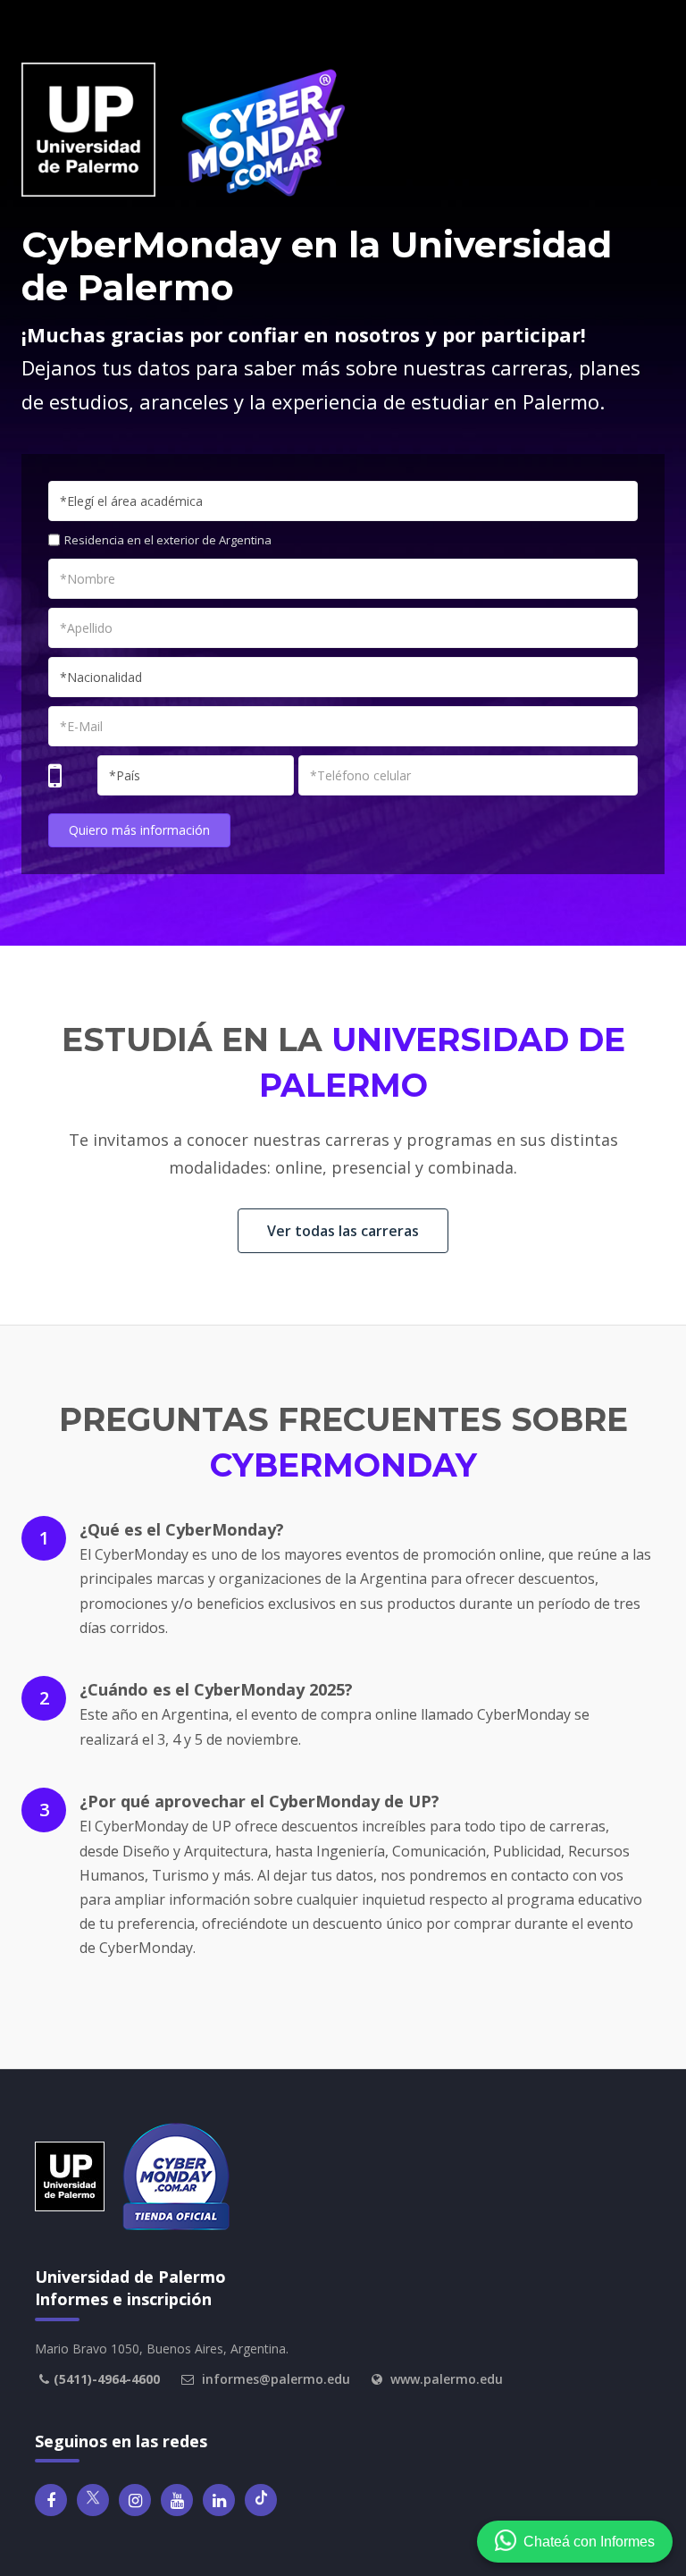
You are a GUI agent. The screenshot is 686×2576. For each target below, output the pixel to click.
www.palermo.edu (447, 2379)
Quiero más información (139, 830)
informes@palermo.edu (276, 2379)
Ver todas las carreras (343, 1231)
